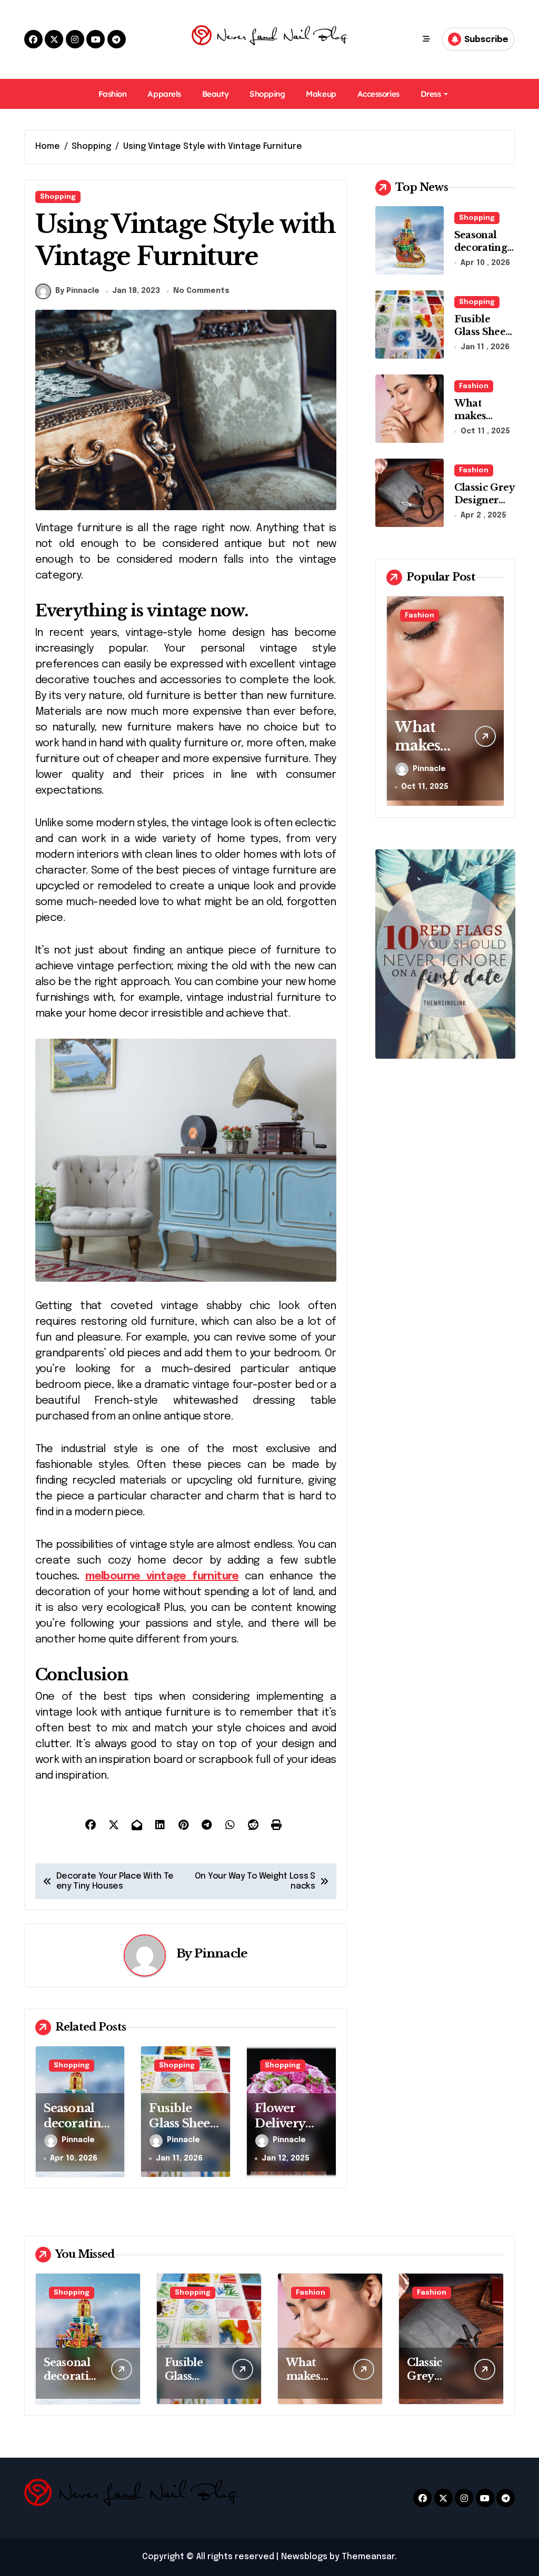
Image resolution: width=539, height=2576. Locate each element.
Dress (431, 94)
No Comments (201, 291)
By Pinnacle (77, 291)
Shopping (267, 94)
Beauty (215, 94)
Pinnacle (221, 1953)
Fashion (113, 94)
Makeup (321, 94)
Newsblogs (304, 2557)
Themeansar (368, 2557)
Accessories (378, 94)
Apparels (164, 94)
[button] (494, 700)
